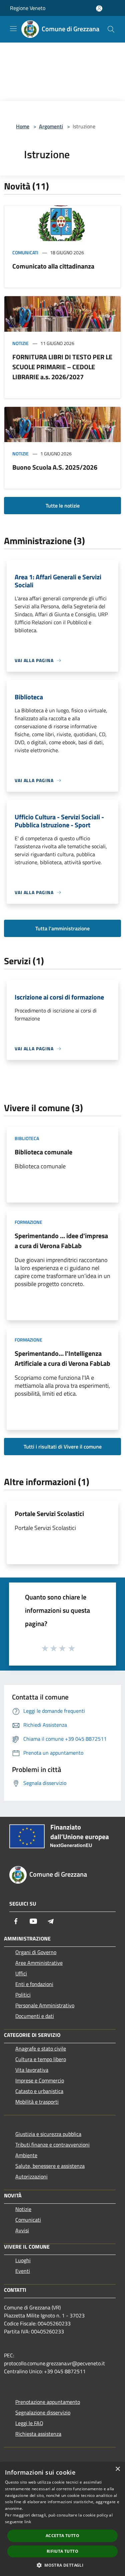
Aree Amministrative (39, 1963)
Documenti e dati (35, 2016)
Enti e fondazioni (34, 1984)
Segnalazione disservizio (43, 2412)
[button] (62, 2565)
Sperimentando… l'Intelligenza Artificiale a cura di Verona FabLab (62, 1358)
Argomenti (51, 126)
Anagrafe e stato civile (41, 2049)
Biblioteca (27, 1138)
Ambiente (26, 2155)
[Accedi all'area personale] (99, 8)
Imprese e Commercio (40, 2080)
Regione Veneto (28, 8)
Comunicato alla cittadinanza (53, 266)
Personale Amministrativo (45, 2005)
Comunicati (25, 252)
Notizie (20, 343)
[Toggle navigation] (13, 29)
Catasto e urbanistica (39, 2091)
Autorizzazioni (31, 2176)
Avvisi (22, 2230)
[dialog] (62, 2519)
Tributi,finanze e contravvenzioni (52, 2145)
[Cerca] (111, 29)
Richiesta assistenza (38, 2434)
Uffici (21, 1973)
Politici (23, 1995)
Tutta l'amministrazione (62, 928)
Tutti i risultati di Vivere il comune (63, 1447)
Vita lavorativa (32, 2070)
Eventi (23, 2271)
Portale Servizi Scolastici (49, 1514)
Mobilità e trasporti (37, 2102)
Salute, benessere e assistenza (50, 2166)
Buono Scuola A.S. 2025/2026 (55, 467)
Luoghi (23, 2260)
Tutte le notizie (63, 506)
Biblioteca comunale (43, 1152)
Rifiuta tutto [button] (62, 2551)
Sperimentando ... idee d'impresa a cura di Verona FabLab (61, 1241)
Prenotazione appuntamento (48, 2402)
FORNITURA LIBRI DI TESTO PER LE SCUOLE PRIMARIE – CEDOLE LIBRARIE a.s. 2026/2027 (62, 367)
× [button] (117, 2469)
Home (23, 126)
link (28, 2522)
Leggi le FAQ (29, 2423)
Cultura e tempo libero (41, 2059)
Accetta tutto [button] (62, 2536)
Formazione (28, 1222)
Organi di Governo (36, 1952)
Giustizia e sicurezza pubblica (48, 2134)
